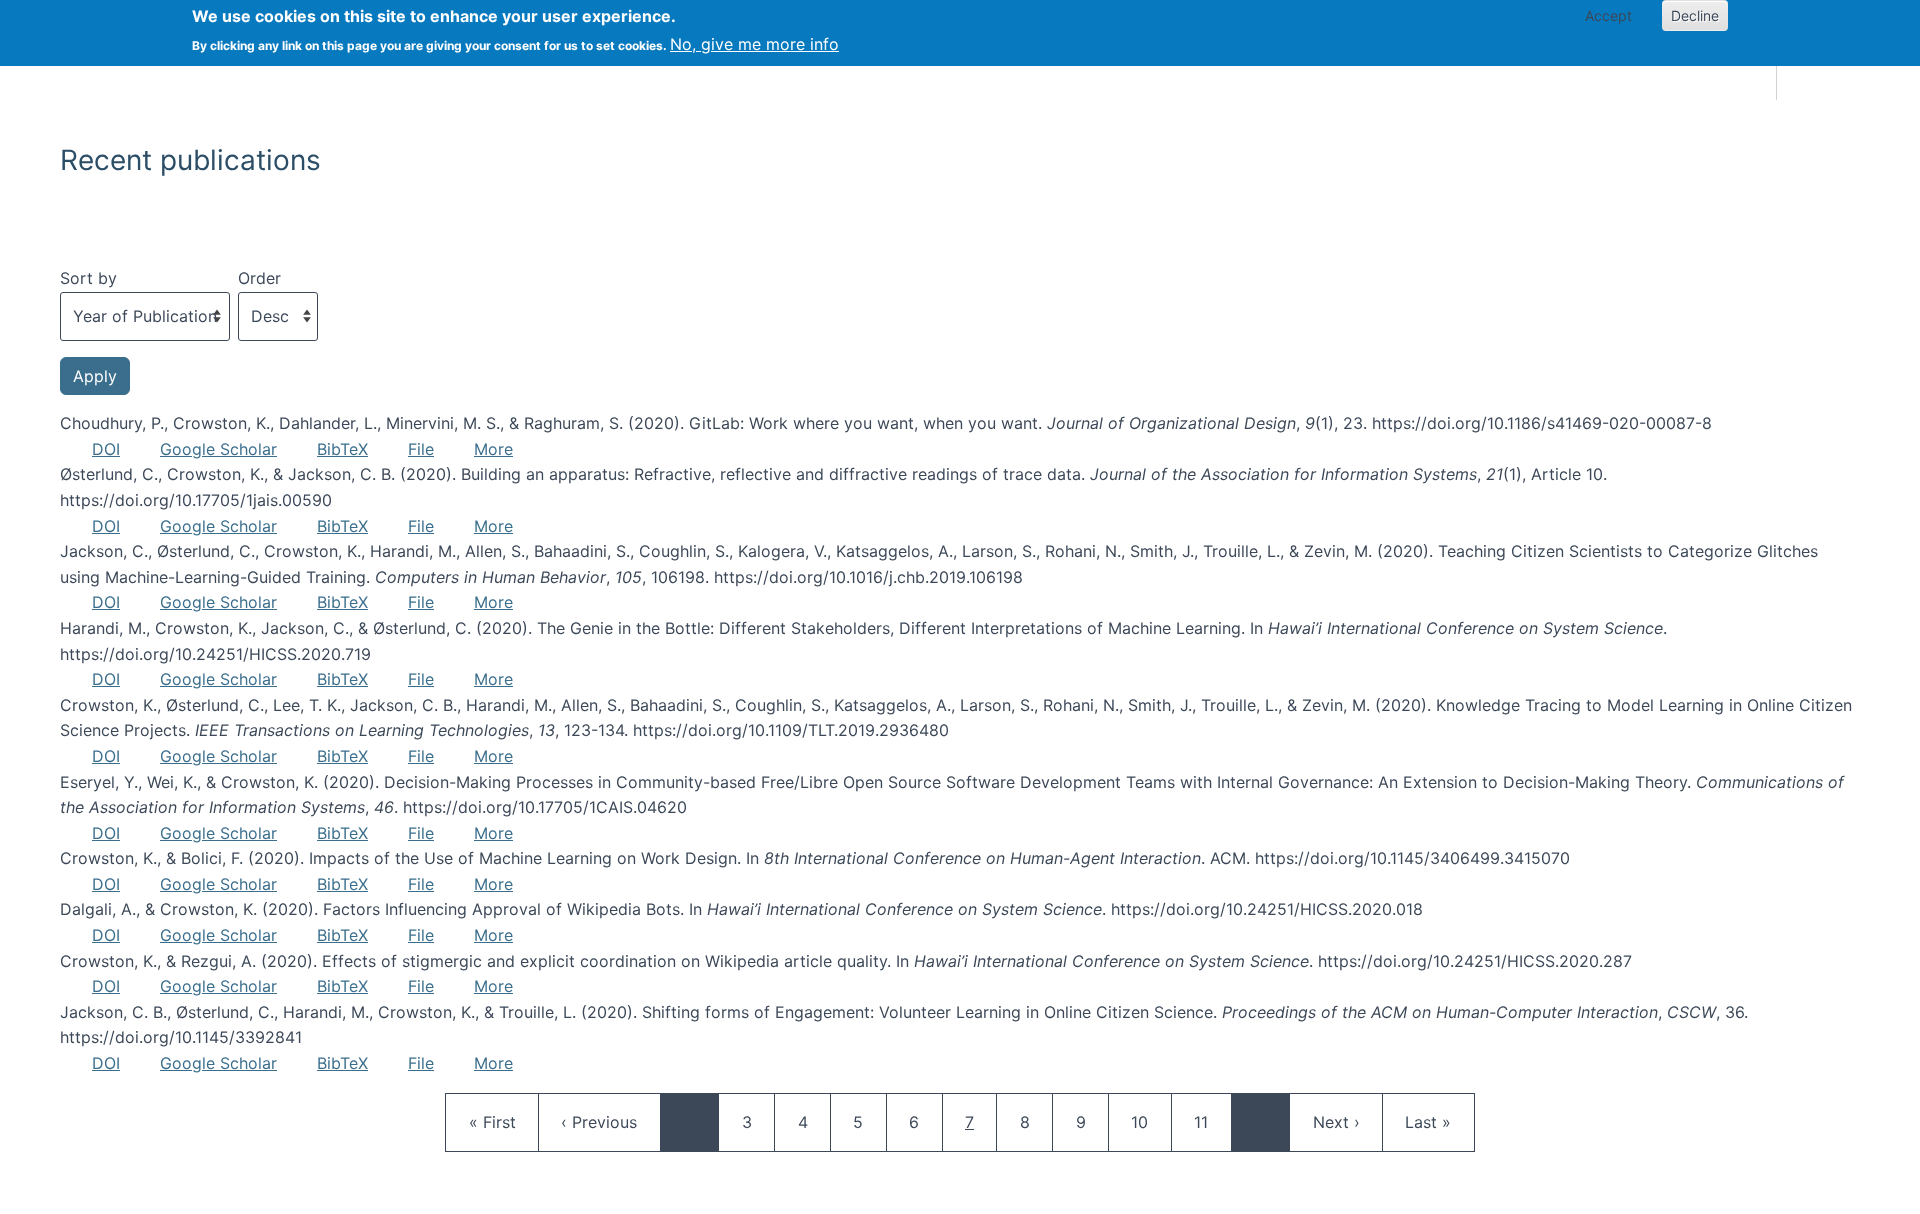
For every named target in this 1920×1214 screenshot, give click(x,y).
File (421, 449)
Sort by (88, 278)
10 (1149, 1121)
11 (1212, 1121)
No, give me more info (754, 44)
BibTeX (342, 449)
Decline (1695, 15)
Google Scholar (218, 449)
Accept (1608, 15)
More (493, 449)
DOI (106, 449)
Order (259, 278)
